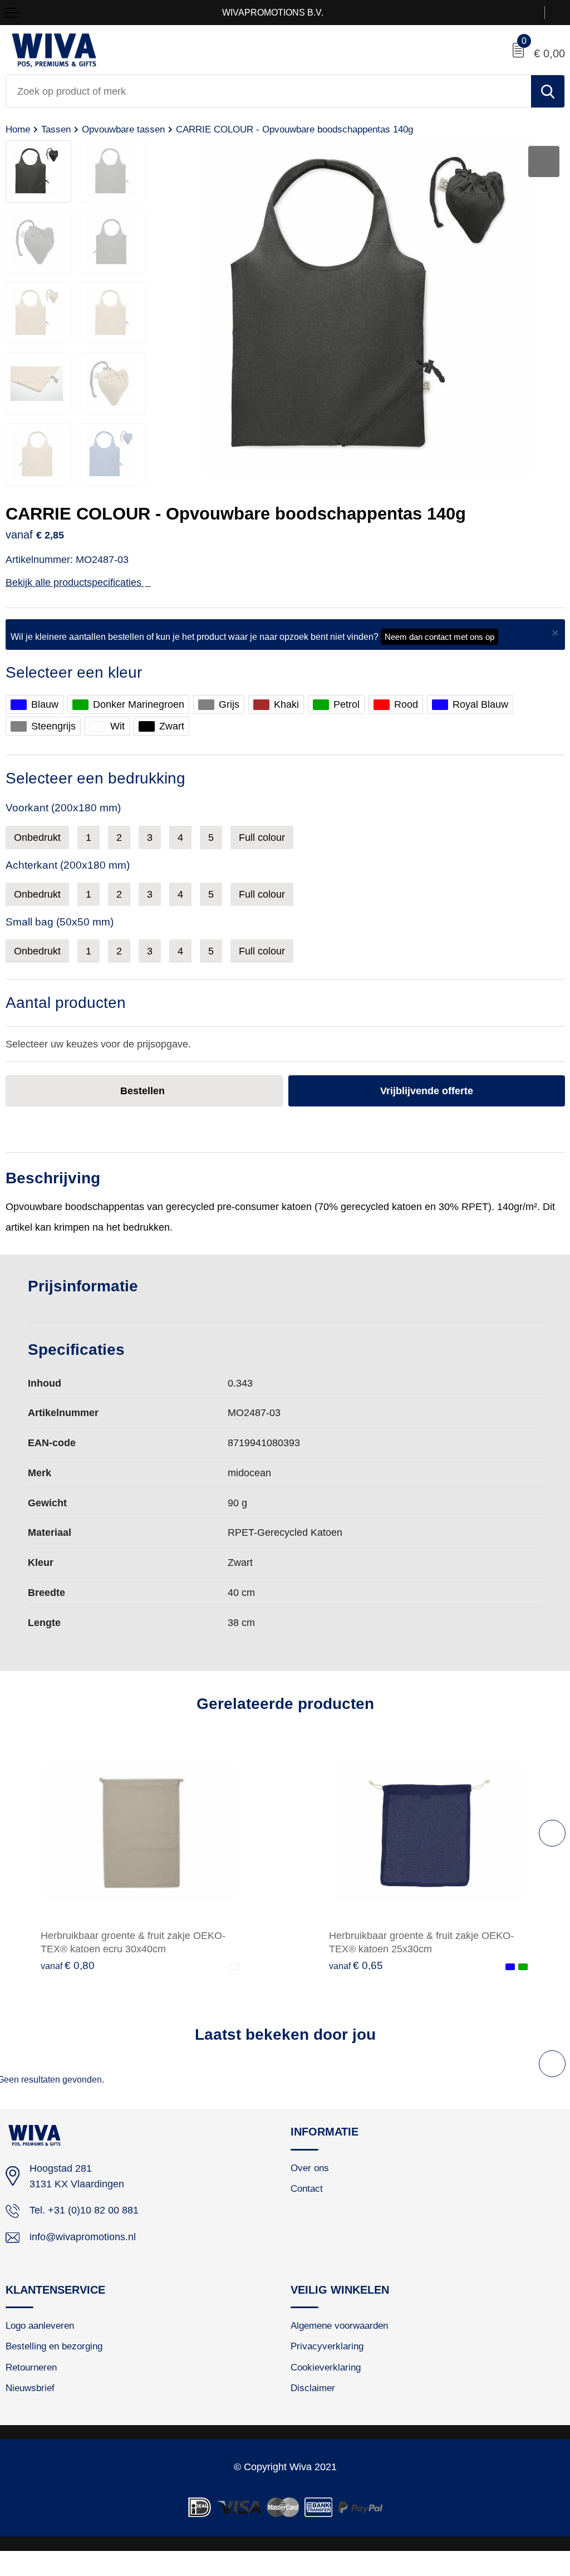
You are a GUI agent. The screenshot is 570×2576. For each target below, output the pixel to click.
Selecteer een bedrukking (95, 778)
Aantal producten (66, 1003)
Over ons (310, 2168)
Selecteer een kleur (74, 672)
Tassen (56, 129)
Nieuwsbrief (30, 2388)
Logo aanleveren (40, 2325)
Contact (307, 2188)
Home (18, 129)
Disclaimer (313, 2388)
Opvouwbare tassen (123, 129)
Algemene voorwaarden (339, 2325)
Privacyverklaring (327, 2346)
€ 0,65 (356, 1965)
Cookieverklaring (326, 2367)
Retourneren (31, 2367)
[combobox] (269, 91)
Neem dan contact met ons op (439, 637)
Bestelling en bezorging (54, 2346)
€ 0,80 (68, 1965)
